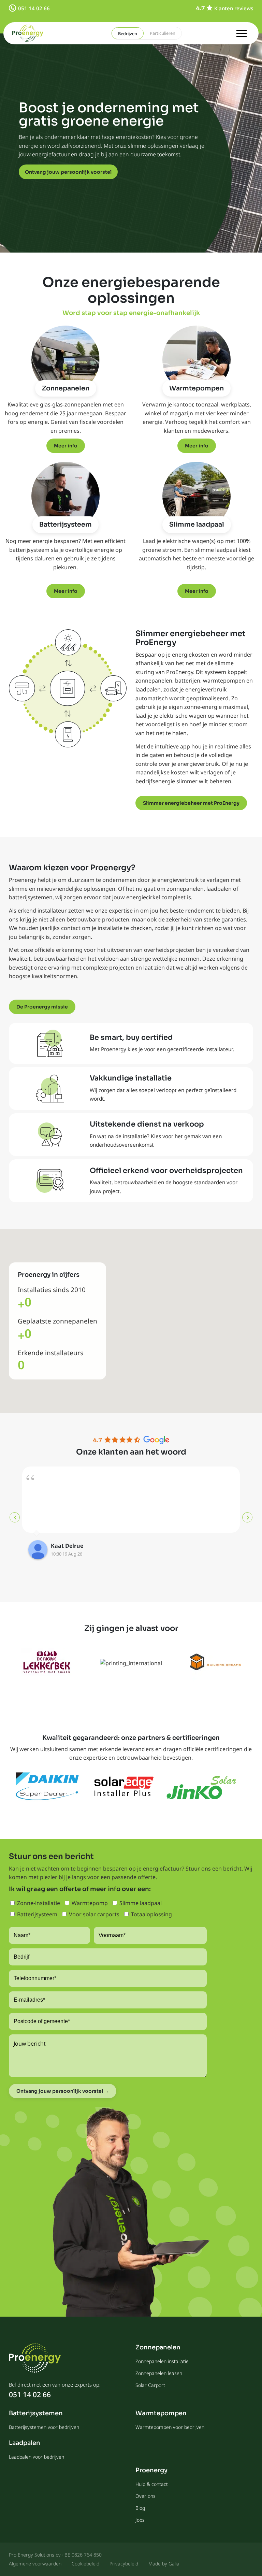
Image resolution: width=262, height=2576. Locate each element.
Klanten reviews (234, 8)
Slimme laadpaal (197, 525)
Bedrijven (128, 33)
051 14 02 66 (34, 8)
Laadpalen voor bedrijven (37, 2457)
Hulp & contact (152, 2484)
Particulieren (163, 33)
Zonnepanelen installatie (162, 2361)
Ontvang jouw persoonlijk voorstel (68, 172)
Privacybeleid (124, 2564)
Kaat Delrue (67, 1546)
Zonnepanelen (66, 388)
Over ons (145, 2496)
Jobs (140, 2520)
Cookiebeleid (85, 2564)
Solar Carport (150, 2385)
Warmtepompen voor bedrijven (170, 2427)
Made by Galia (164, 2564)
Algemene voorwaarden (35, 2564)
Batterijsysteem (65, 525)
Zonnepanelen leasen (159, 2373)
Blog (140, 2508)
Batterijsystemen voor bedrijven (44, 2427)
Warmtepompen (196, 388)
